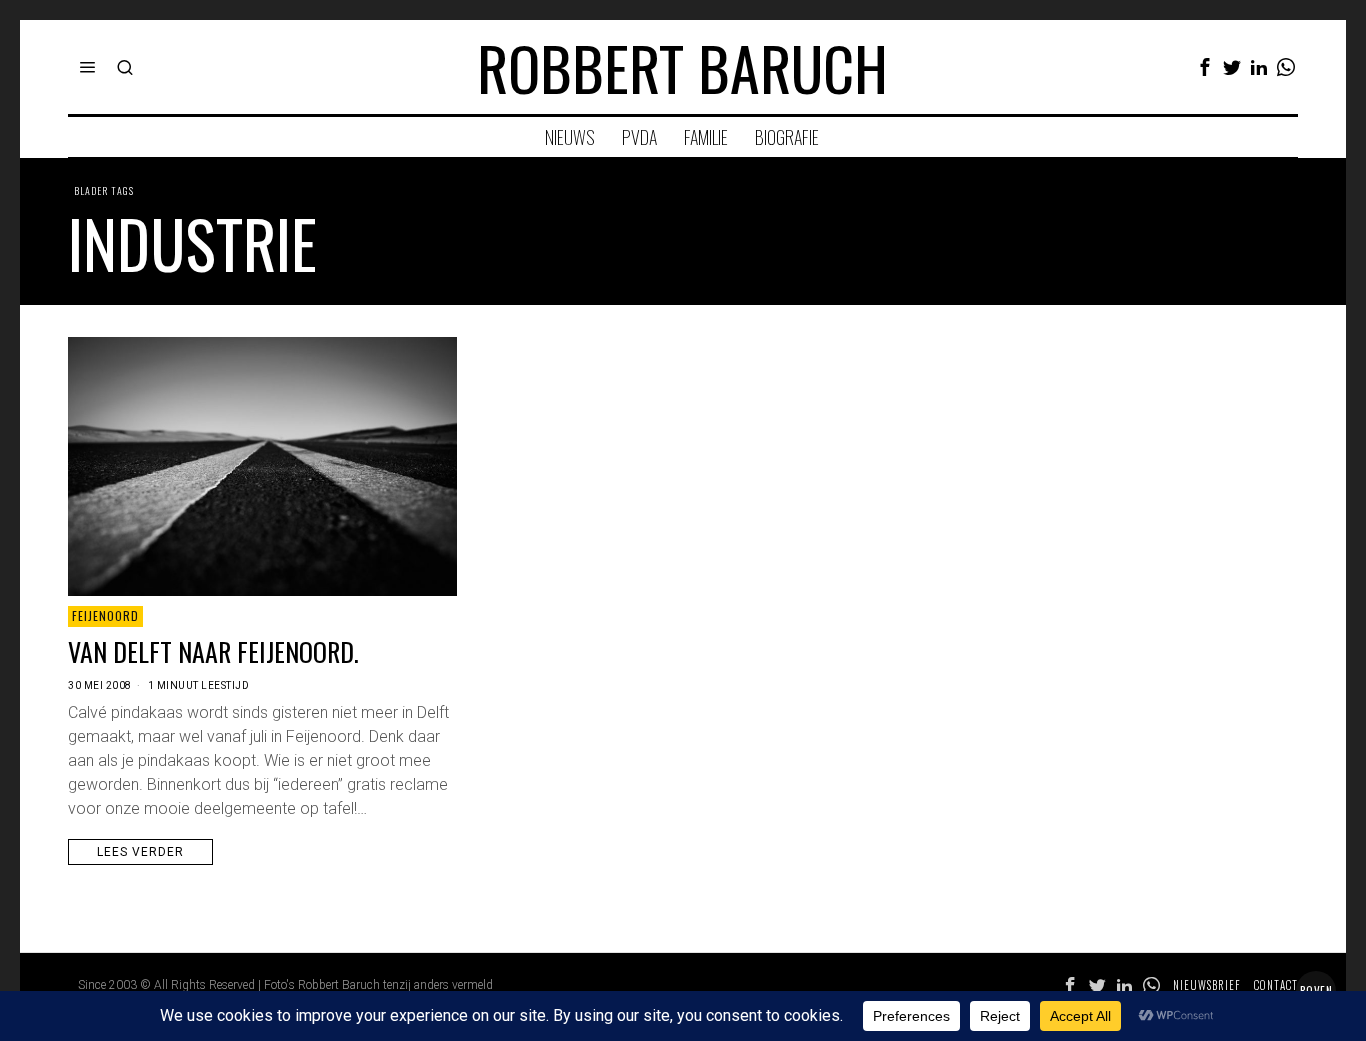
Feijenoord (105, 615)
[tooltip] (1205, 67)
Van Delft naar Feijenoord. (213, 652)
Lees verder (140, 852)
